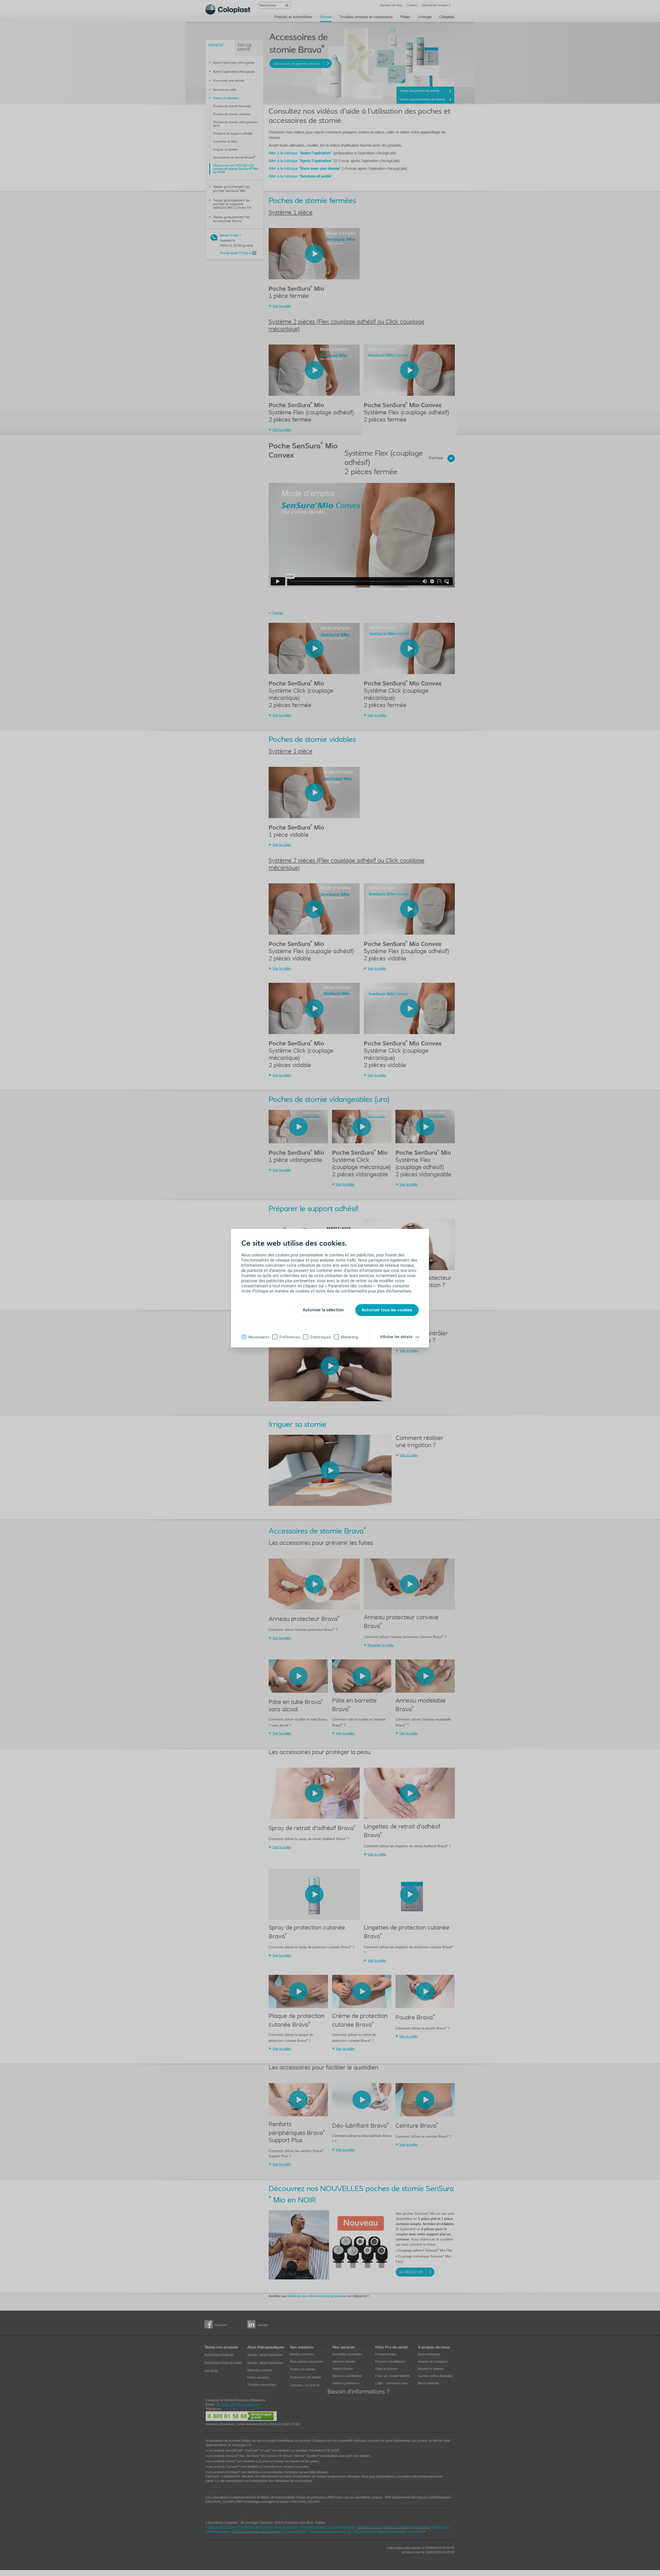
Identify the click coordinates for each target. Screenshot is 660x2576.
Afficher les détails (396, 1337)
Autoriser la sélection (323, 1310)
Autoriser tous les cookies (387, 1310)
